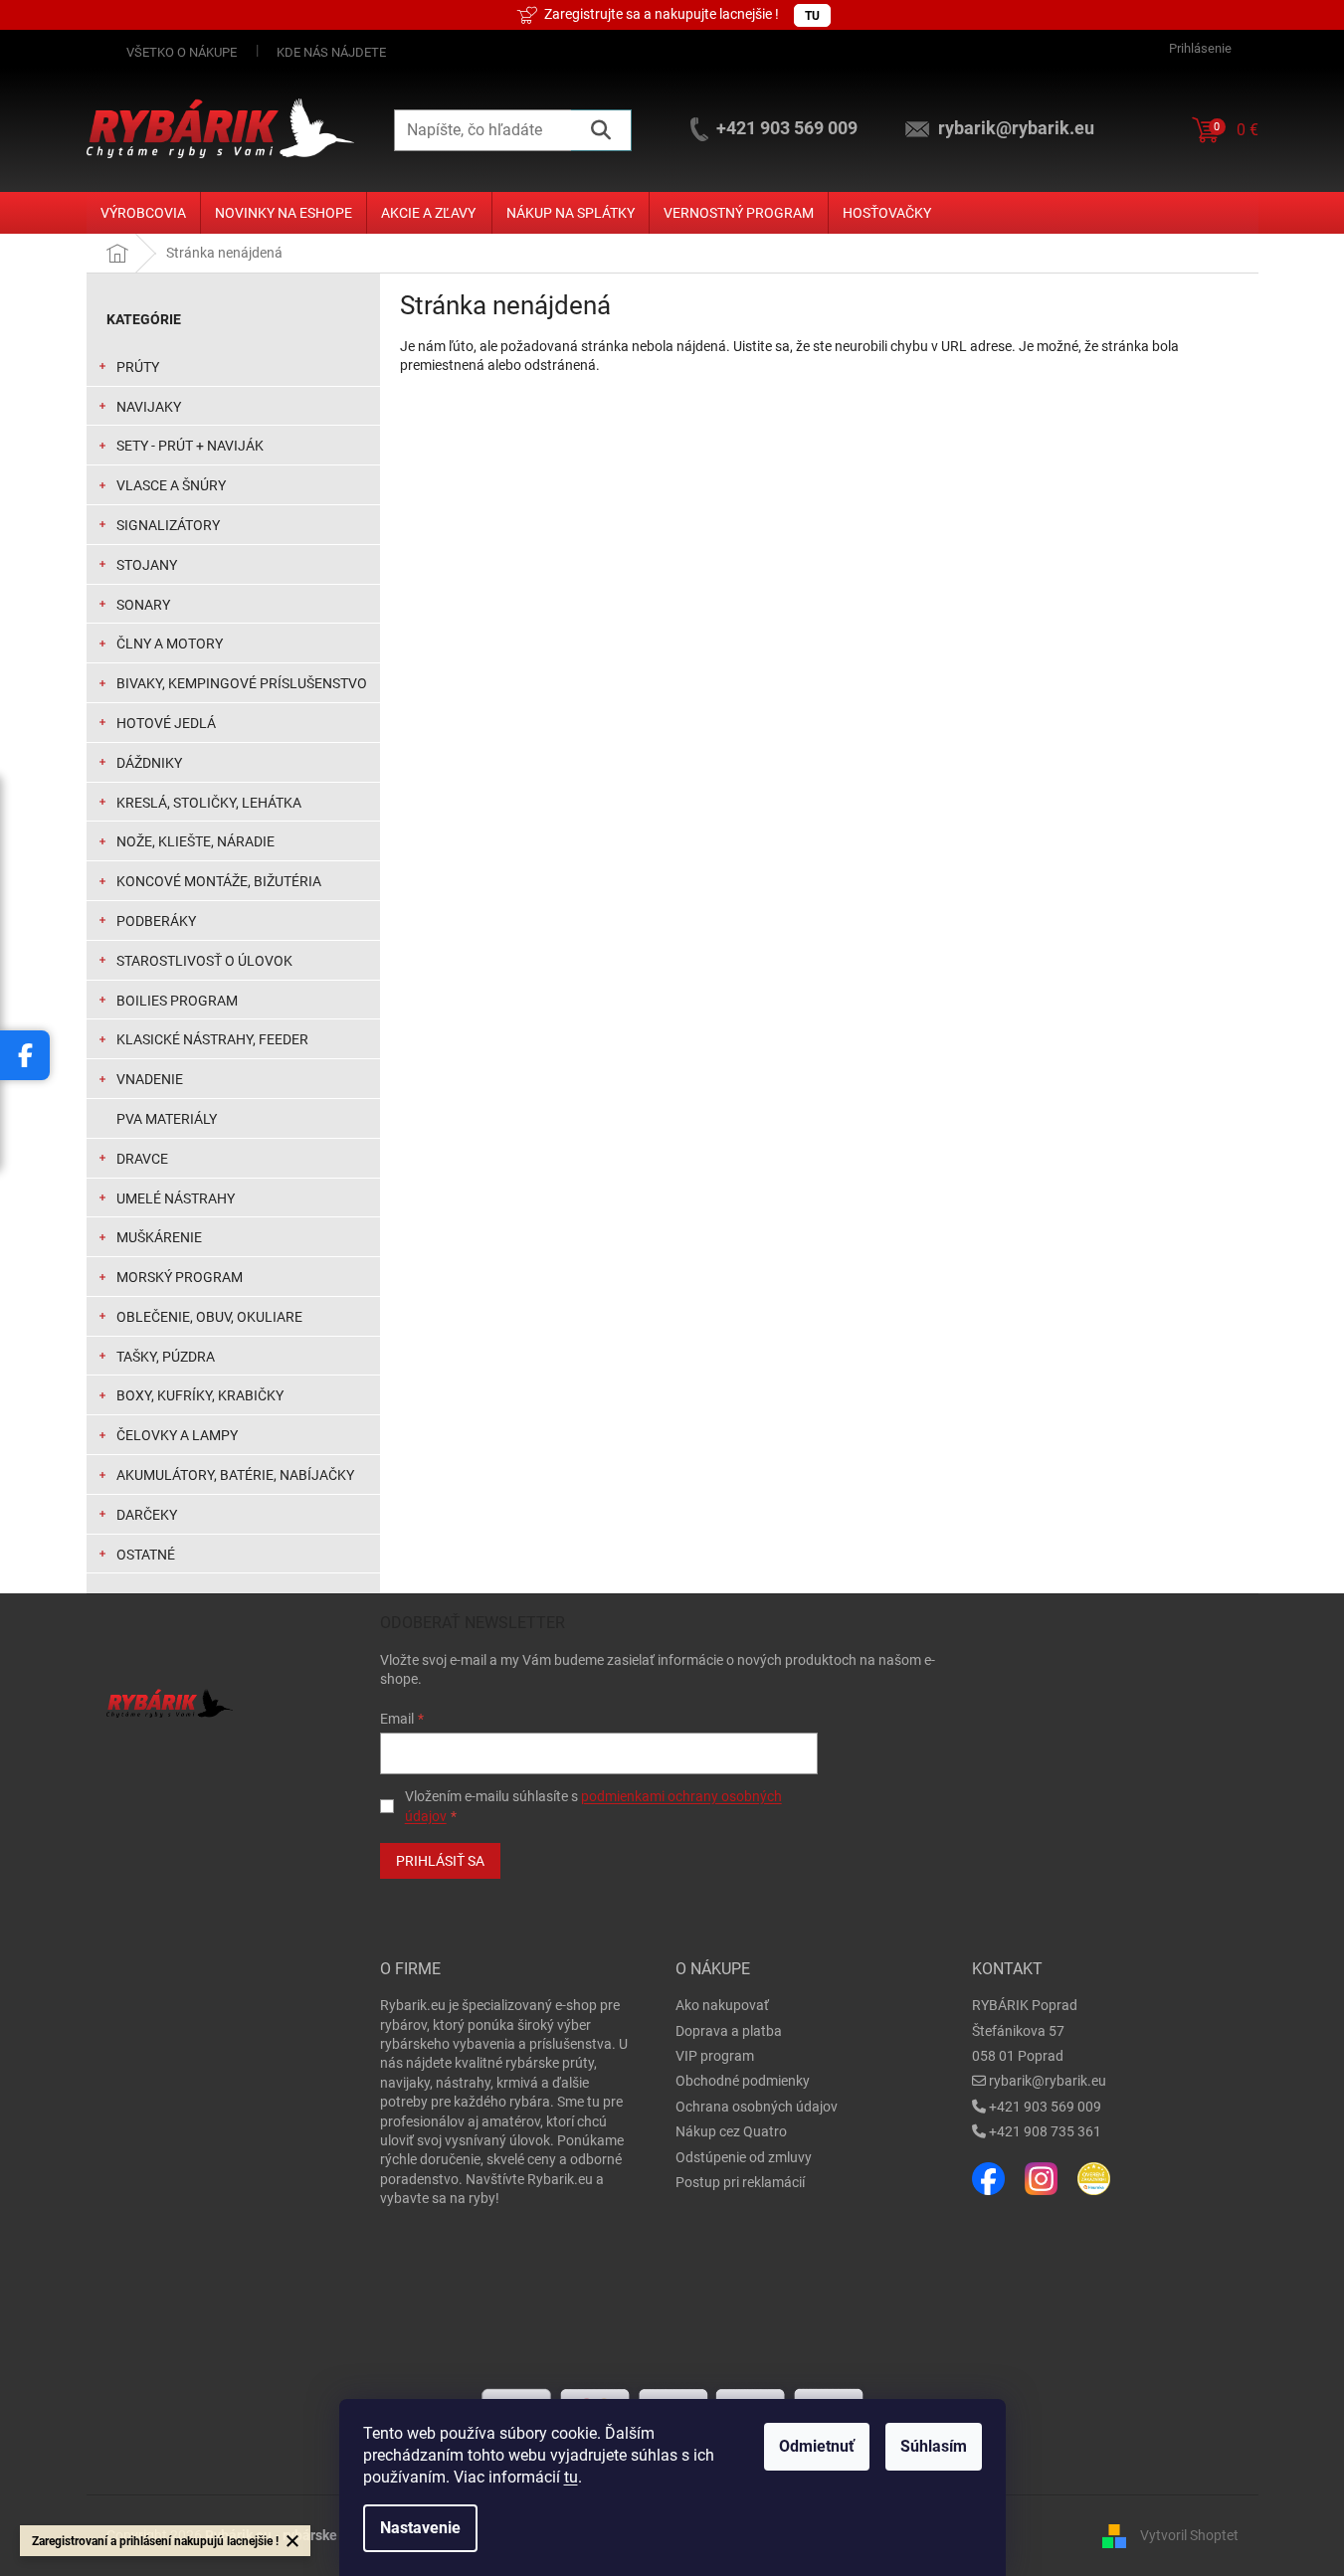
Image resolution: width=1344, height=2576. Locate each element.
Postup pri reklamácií (740, 2182)
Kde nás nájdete (331, 52)
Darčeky (147, 1515)
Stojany (147, 565)
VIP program (715, 2056)
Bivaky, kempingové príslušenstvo (242, 683)
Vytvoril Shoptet (1189, 2535)
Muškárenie (159, 1237)
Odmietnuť (817, 2446)
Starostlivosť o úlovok (204, 961)
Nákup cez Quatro (731, 2131)
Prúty (138, 367)
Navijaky (149, 407)
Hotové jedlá (166, 723)
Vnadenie (150, 1079)
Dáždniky (149, 763)
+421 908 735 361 (1045, 2131)
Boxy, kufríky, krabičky (200, 1395)
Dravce (142, 1159)
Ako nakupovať (722, 2005)
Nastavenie (420, 2528)
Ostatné (146, 1555)
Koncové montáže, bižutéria (219, 881)
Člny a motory (170, 644)
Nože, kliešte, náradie (195, 841)
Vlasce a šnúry (171, 485)
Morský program (180, 1277)
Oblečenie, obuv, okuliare (209, 1317)
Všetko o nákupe (182, 52)
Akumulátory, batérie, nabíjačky (235, 1475)
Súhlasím (934, 2446)
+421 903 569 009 (1045, 2107)
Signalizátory (168, 525)
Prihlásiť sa (440, 1861)
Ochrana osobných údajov (757, 2107)
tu (571, 2477)
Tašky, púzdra (166, 1357)
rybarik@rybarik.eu (1048, 2081)
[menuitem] (143, 213)
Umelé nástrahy (176, 1198)
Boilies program (177, 1001)
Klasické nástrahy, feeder (212, 1039)
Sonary (143, 605)
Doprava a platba (729, 2031)
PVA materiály (167, 1119)
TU (812, 16)
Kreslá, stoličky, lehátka (209, 803)
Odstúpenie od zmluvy (744, 2157)
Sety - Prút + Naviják (190, 446)
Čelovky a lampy (177, 1435)
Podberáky (156, 921)
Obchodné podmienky (743, 2081)
